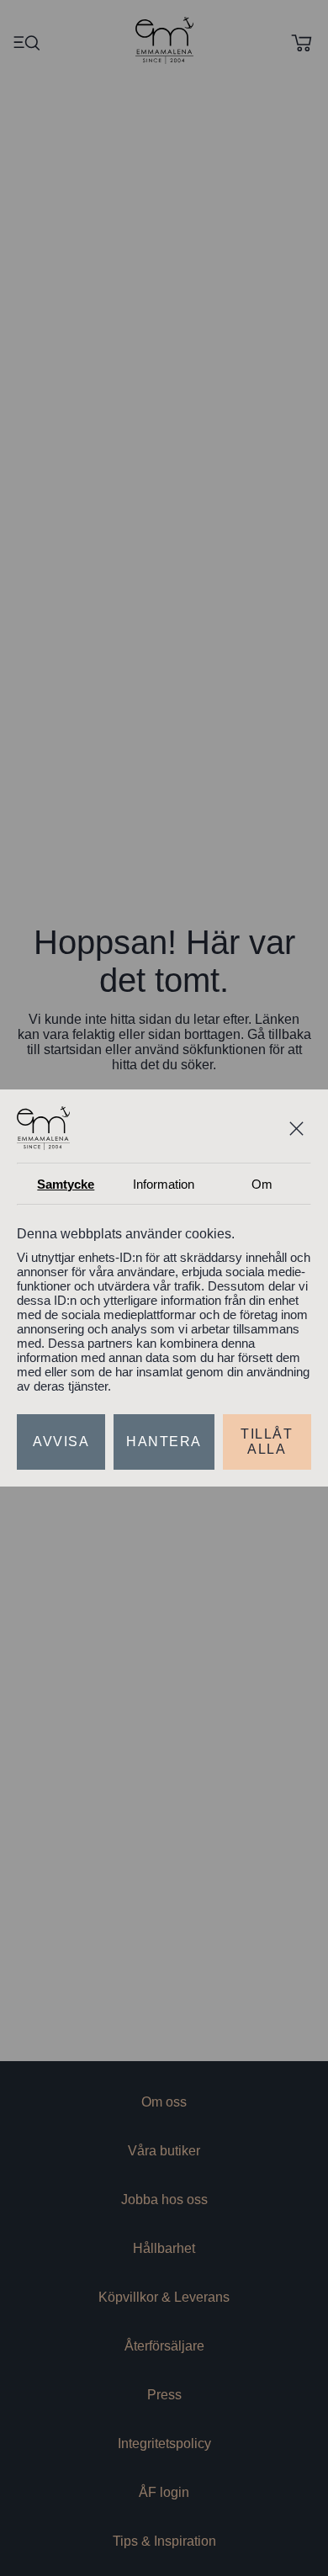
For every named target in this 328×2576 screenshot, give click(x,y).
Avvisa (61, 1460)
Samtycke (66, 1166)
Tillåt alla (266, 1460)
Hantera (164, 1460)
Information (164, 1166)
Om (262, 1166)
